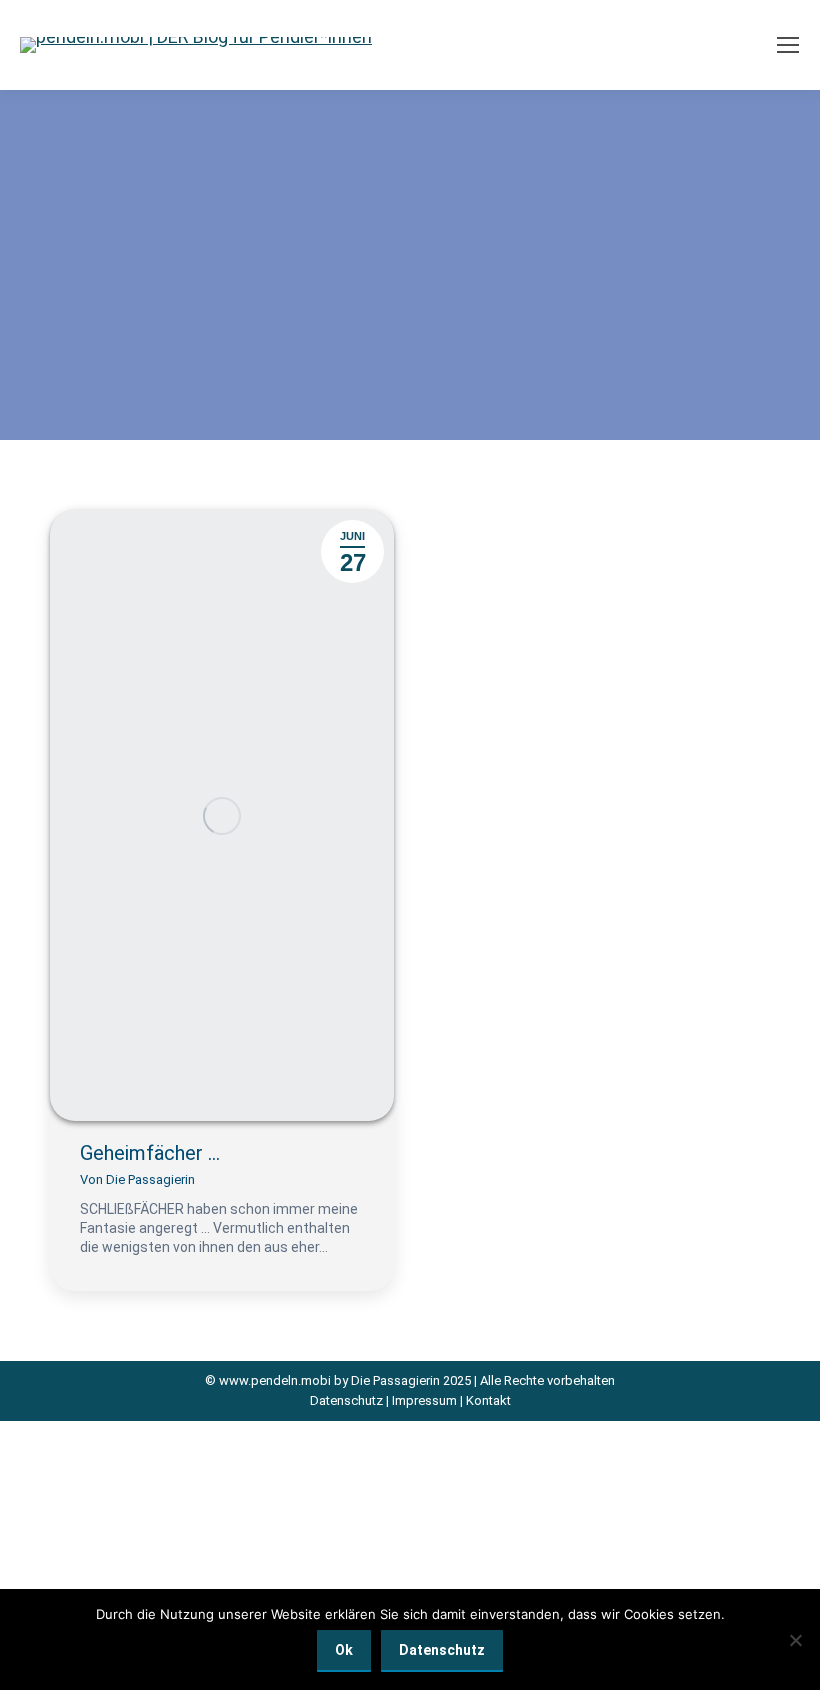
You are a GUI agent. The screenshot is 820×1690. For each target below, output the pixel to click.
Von (137, 1179)
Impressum (424, 1400)
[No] (795, 1640)
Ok (344, 1650)
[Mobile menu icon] (788, 45)
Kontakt (488, 1400)
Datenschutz (346, 1400)
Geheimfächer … (150, 1153)
